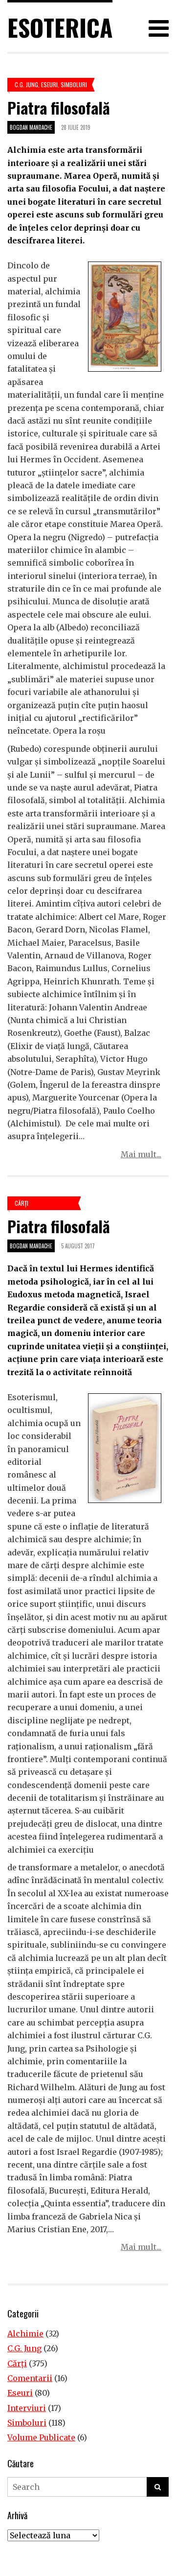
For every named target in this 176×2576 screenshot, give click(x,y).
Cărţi (22, 1203)
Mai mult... (141, 1154)
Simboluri (74, 84)
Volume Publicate (41, 2437)
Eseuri (49, 84)
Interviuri (27, 2408)
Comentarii (30, 2378)
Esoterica (60, 27)
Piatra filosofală (59, 107)
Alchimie (25, 2334)
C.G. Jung (26, 84)
